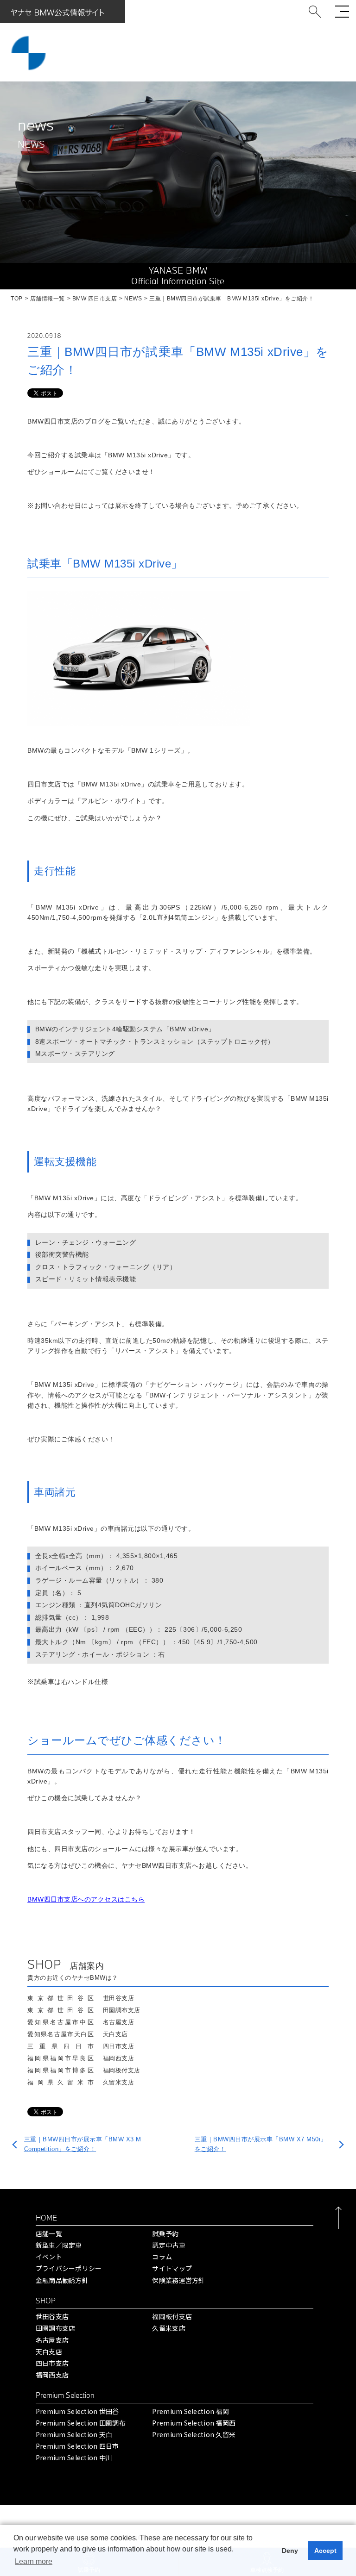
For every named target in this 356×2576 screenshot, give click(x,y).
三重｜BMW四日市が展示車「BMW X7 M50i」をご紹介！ (261, 2144)
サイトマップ (172, 2268)
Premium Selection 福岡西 (194, 2423)
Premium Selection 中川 (74, 2457)
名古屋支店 (52, 2340)
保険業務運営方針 (178, 2280)
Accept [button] (325, 2551)
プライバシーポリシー (69, 2268)
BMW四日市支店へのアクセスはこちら (86, 1899)
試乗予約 (165, 2233)
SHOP (46, 2301)
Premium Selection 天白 (74, 2434)
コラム (162, 2257)
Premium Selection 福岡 (191, 2411)
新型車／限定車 (59, 2245)
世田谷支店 (52, 2316)
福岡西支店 (52, 2375)
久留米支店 (168, 2328)
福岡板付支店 (172, 2316)
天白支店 (49, 2351)
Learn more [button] (34, 2561)
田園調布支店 (56, 2328)
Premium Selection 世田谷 (77, 2411)
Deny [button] (290, 2551)
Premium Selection (65, 2395)
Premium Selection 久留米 (194, 2434)
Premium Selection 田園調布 (81, 2423)
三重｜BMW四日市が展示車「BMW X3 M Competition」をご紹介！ (83, 2144)
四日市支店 (52, 2363)
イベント (49, 2257)
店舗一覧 (49, 2233)
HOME (46, 2218)
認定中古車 (168, 2245)
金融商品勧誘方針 (62, 2280)
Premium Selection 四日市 (77, 2446)
